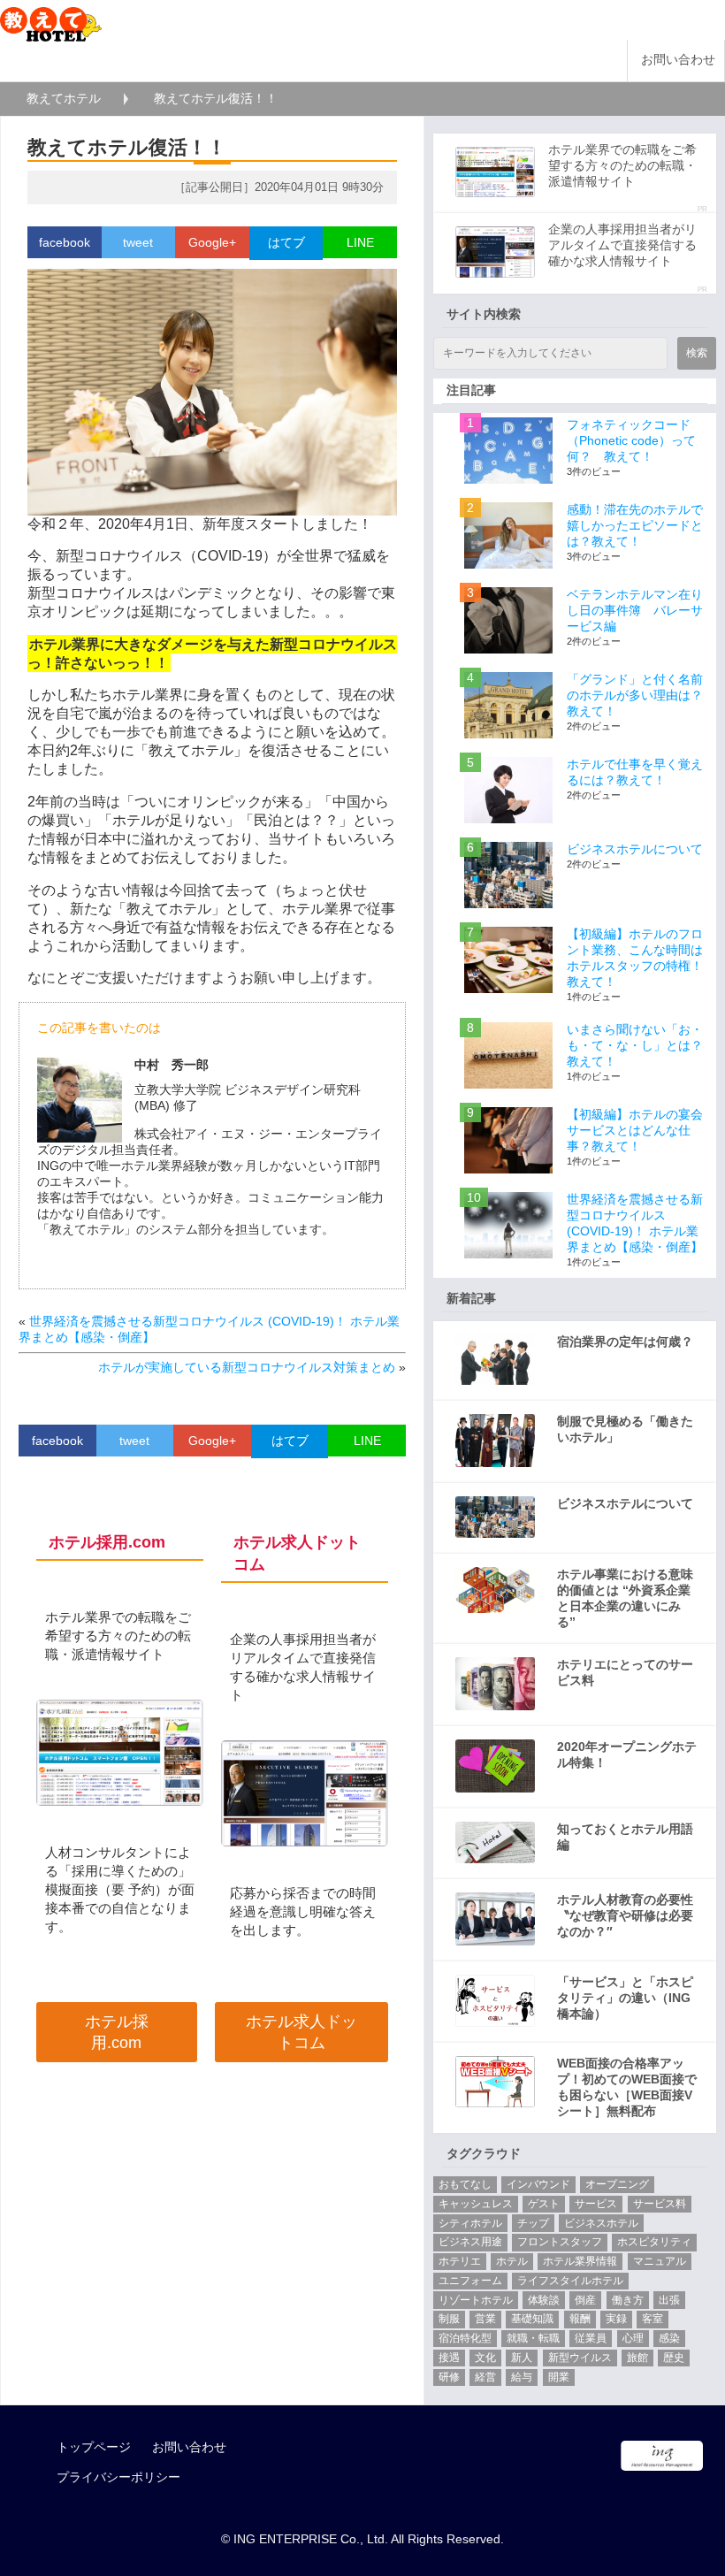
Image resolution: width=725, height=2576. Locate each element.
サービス (596, 2204)
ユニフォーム (470, 2281)
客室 (652, 2319)
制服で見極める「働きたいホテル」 (625, 1429)
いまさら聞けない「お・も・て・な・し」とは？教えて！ (635, 1045)
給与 (522, 2377)
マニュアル (660, 2261)
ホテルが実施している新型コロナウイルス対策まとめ (247, 1367)
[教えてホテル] (51, 20)
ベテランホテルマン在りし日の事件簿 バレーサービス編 (635, 610)
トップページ (94, 2447)
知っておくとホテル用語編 (625, 1837)
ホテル (512, 2261)
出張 (669, 2300)
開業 (559, 2377)
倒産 (585, 2300)
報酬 (580, 2319)
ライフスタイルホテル (570, 2281)
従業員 (591, 2338)
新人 (522, 2358)
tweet (138, 242)
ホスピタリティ (654, 2242)
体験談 (544, 2300)
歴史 (674, 2358)
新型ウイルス (580, 2358)
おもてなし (465, 2184)
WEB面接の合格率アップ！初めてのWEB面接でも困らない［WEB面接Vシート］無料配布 (627, 2087)
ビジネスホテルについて (635, 849)
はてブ (286, 242)
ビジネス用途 (470, 2242)
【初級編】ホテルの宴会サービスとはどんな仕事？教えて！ (635, 1130)
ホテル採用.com (117, 2032)
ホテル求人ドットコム (301, 2032)
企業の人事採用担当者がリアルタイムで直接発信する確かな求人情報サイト (622, 245)
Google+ (212, 242)
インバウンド (538, 2184)
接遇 (449, 2358)
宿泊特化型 (465, 2338)
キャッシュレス (476, 2204)
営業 (485, 2319)
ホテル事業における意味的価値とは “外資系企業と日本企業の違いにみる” (625, 1598)
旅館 (637, 2358)
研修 (449, 2377)
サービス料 (660, 2204)
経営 (485, 2377)
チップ (533, 2223)
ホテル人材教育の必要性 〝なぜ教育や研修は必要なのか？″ (625, 1915)
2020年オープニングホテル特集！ (627, 1754)
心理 (633, 2338)
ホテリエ (460, 2261)
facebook (65, 242)
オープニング (617, 2184)
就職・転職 (533, 2338)
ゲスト (544, 2204)
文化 (485, 2358)
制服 (449, 2319)
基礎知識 (532, 2319)
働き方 (628, 2300)
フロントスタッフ (560, 2242)
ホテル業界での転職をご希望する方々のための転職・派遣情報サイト (622, 165)
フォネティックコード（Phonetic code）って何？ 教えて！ (631, 440)
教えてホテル (64, 98)
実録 (616, 2319)
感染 (669, 2338)
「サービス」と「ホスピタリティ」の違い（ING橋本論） (625, 1998)
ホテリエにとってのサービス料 (625, 1672)
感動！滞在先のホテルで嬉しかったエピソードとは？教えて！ (635, 525)
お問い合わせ (678, 60)
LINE (360, 242)
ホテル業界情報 (580, 2261)
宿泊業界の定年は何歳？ (625, 1342)
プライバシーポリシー (118, 2477)
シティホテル (470, 2223)
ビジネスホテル (601, 2223)
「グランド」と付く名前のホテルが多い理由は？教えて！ (635, 695)
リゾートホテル (476, 2300)
